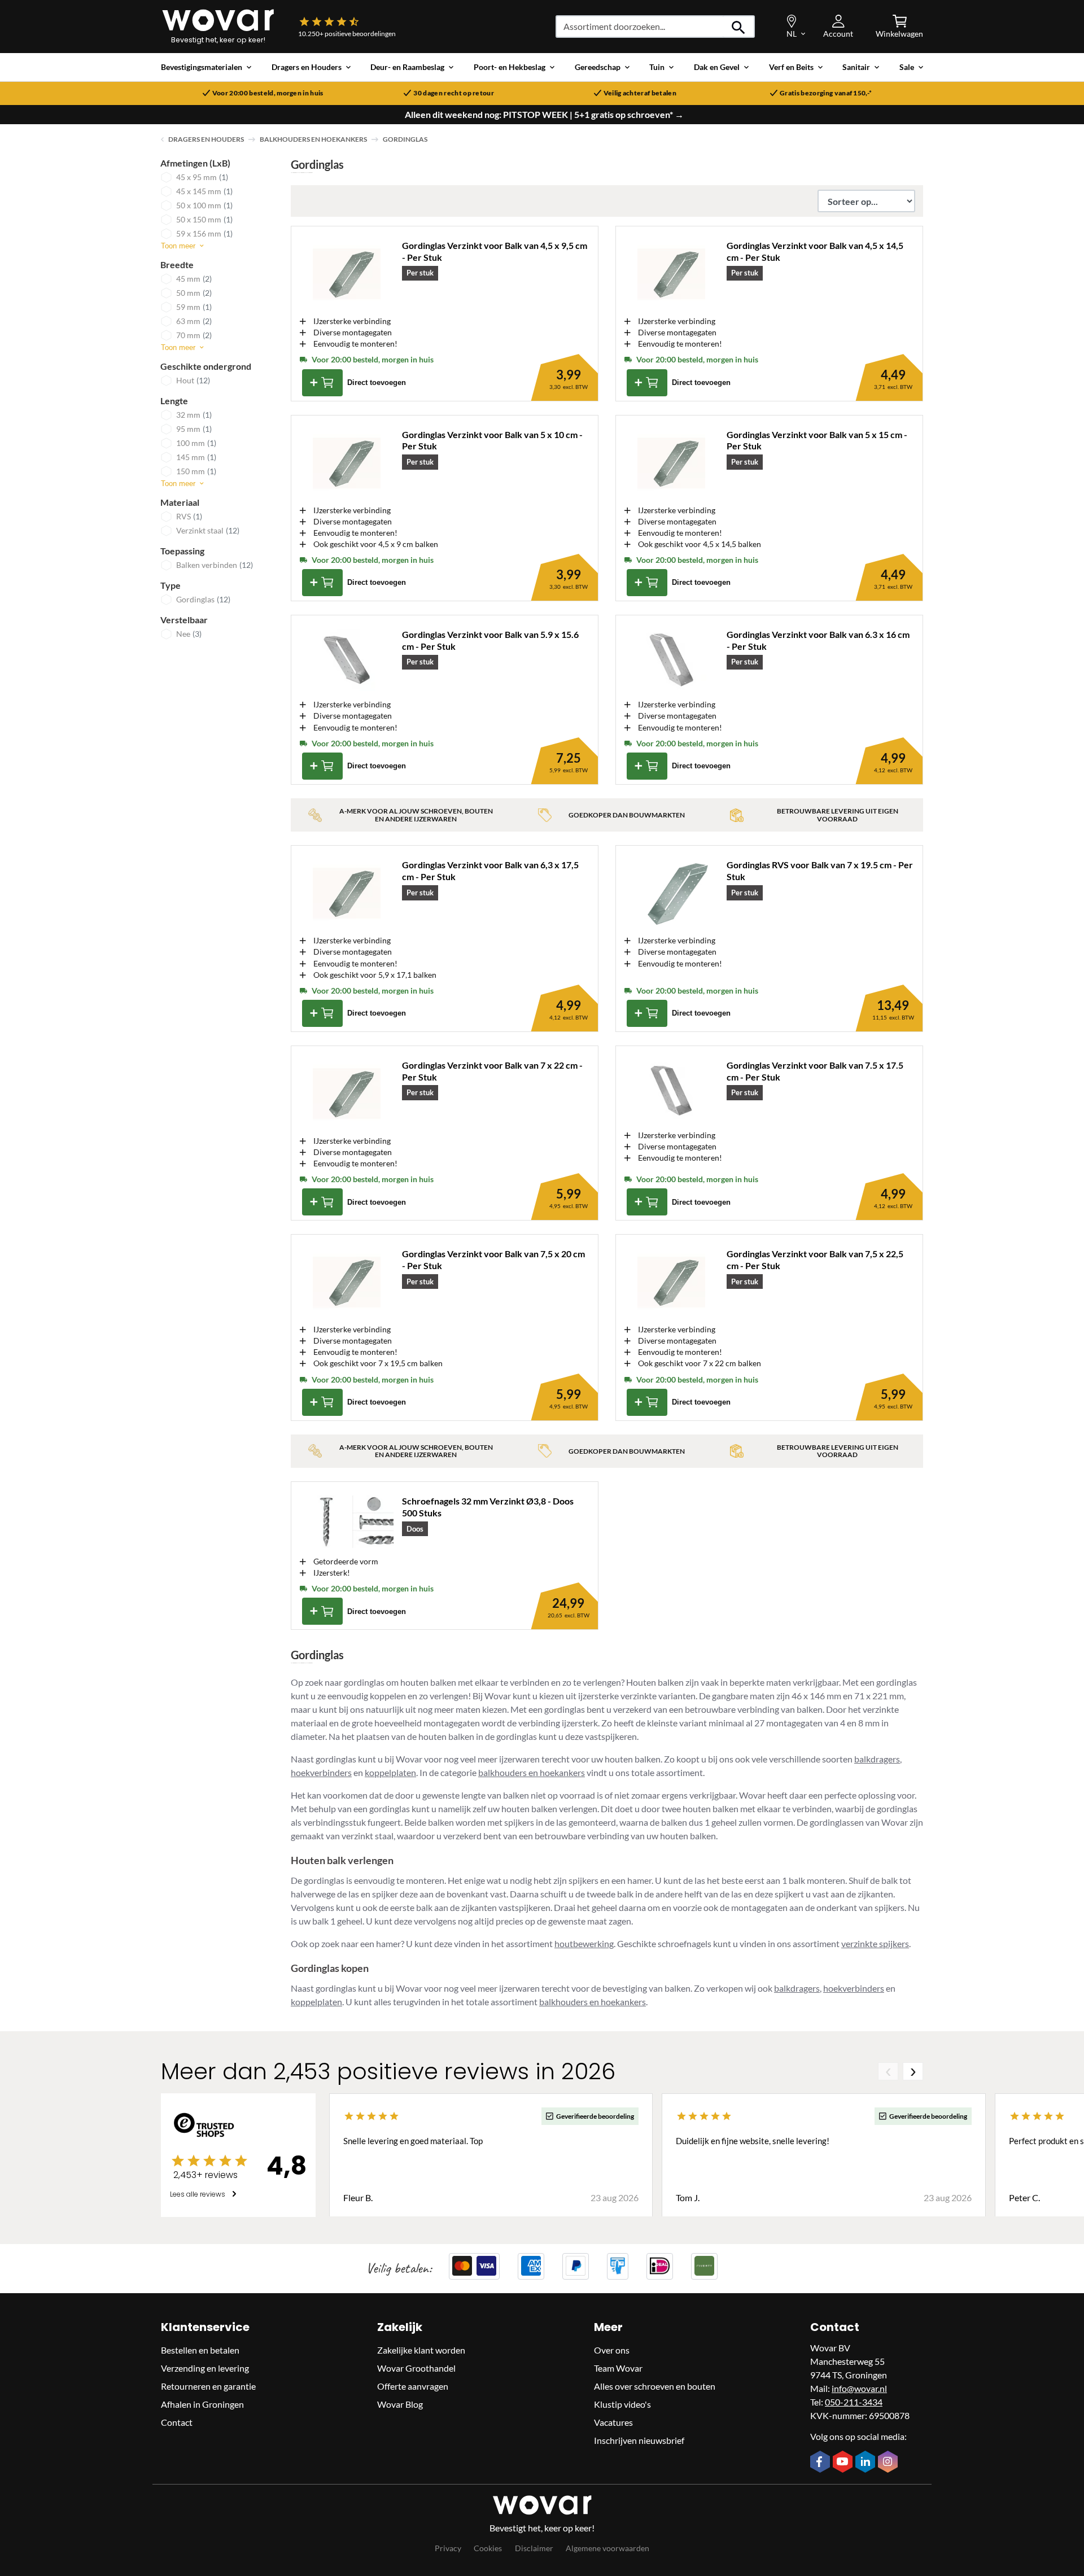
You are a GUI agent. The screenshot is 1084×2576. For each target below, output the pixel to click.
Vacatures (613, 2422)
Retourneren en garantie (208, 2385)
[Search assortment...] (739, 27)
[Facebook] (821, 2463)
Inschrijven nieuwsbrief (639, 2440)
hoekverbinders (321, 1772)
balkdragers (877, 1759)
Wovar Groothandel (416, 2367)
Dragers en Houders (206, 139)
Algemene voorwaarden (607, 2547)
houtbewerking (584, 1943)
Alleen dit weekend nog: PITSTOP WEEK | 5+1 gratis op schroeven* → (544, 115)
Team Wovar (618, 2367)
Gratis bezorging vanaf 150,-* (826, 93)
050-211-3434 (854, 2401)
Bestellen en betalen (200, 2349)
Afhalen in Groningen (202, 2404)
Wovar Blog (400, 2404)
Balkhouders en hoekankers (313, 139)
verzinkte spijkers (875, 1943)
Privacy (448, 2547)
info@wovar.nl (859, 2388)
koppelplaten (390, 1772)
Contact (177, 2422)
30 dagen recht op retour (454, 93)
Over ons (612, 2349)
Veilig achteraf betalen (640, 93)
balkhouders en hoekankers (532, 1772)
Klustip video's (622, 2404)
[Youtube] (844, 2463)
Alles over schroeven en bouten (655, 2385)
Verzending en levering (205, 2367)
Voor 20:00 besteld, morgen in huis (268, 93)
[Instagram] (889, 2463)
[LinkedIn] (867, 2463)
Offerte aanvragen (413, 2385)
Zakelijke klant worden (421, 2349)
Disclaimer (534, 2547)
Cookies (488, 2547)
